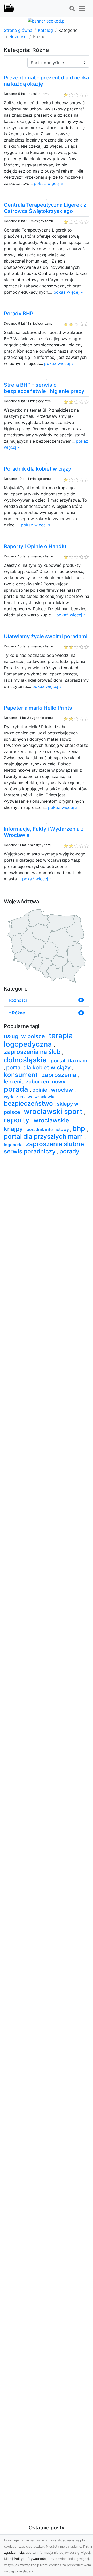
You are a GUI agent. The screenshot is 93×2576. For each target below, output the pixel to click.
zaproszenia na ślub (33, 1052)
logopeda (14, 1145)
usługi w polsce (25, 1036)
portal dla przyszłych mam (44, 1136)
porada (17, 1089)
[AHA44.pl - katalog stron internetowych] (9, 9)
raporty (18, 1120)
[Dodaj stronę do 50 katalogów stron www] (47, 20)
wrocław (63, 1090)
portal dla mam (69, 1061)
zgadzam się (14, 2553)
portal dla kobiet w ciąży (39, 1067)
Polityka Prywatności (30, 2559)
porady (69, 1151)
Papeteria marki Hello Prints (38, 708)
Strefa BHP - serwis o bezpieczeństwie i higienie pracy (44, 388)
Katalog (45, 30)
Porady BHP (19, 314)
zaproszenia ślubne (56, 1144)
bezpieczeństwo (29, 1103)
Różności (18, 36)
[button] (72, 9)
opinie (40, 1090)
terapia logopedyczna (38, 1040)
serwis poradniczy (30, 1151)
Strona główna (18, 30)
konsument (22, 1075)
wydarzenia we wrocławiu (30, 1097)
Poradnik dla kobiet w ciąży (37, 469)
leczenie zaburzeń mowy (35, 1082)
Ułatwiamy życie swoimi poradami (46, 636)
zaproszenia (60, 1075)
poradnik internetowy (48, 1129)
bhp (80, 1128)
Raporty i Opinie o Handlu (35, 546)
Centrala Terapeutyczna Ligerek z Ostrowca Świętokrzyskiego (45, 208)
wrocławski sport (54, 1111)
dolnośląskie (26, 1060)
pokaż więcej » (49, 183)
